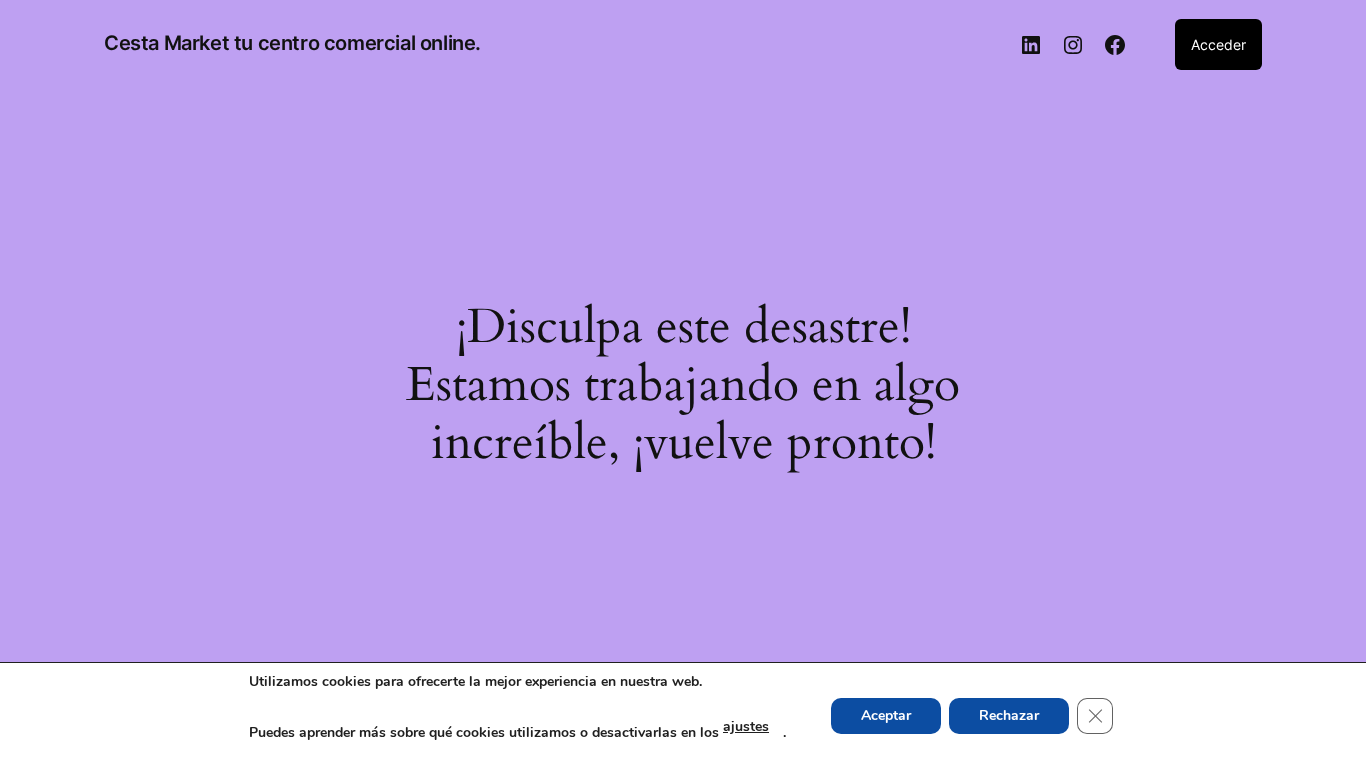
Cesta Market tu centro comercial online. (292, 43)
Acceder (1218, 44)
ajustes (746, 726)
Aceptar (886, 715)
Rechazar (1009, 715)
